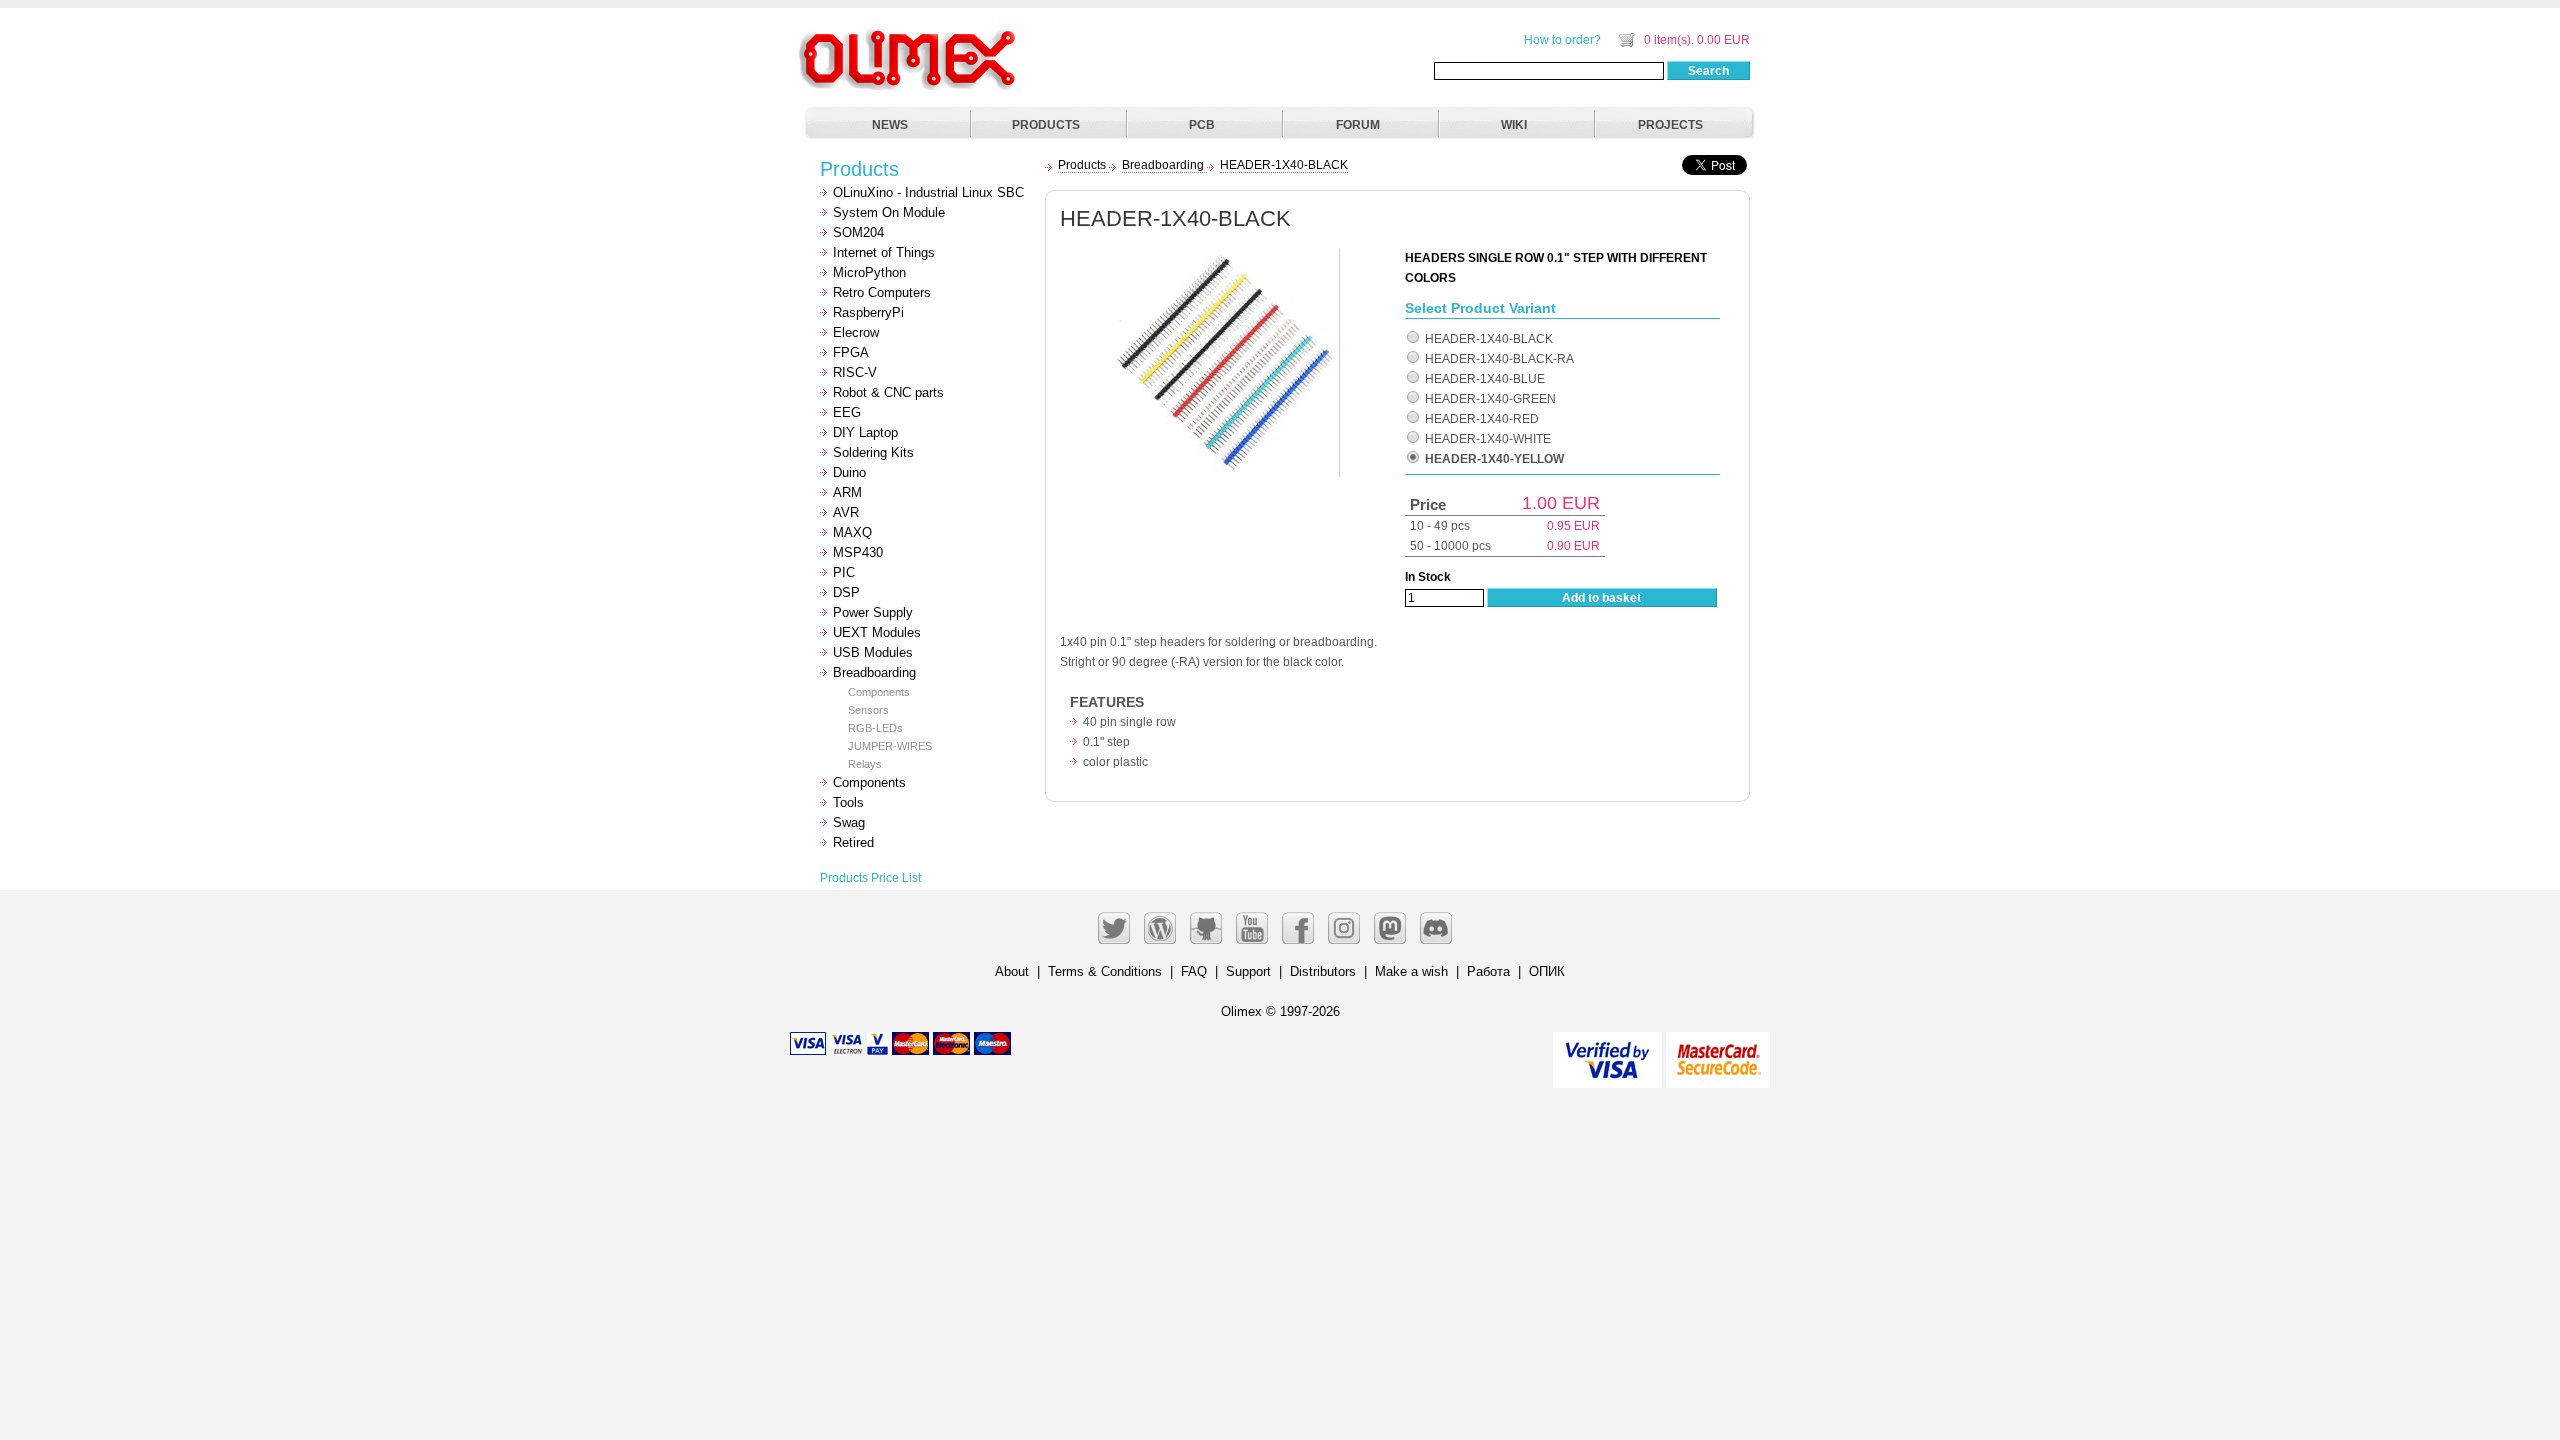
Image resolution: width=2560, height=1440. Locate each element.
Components (879, 692)
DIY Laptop (865, 432)
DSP (846, 592)
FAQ (1194, 971)
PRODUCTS (1046, 125)
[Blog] (1160, 928)
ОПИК (1547, 971)
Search (1708, 71)
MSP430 (858, 552)
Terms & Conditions (1105, 971)
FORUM (1358, 125)
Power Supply (873, 612)
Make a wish (1411, 971)
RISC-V (855, 372)
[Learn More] (1718, 1051)
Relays (865, 764)
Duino (849, 472)
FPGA (851, 352)
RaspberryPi (868, 312)
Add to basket (1601, 598)
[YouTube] (1252, 928)
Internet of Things (884, 252)
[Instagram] (1344, 928)
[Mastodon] (1390, 928)
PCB (1202, 125)
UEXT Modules (877, 632)
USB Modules (873, 652)
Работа (1488, 971)
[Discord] (1436, 928)
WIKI (1514, 125)
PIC (844, 572)
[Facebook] (1298, 928)
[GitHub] (1206, 928)
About (1012, 971)
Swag (849, 822)
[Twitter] (1114, 928)
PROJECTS (1670, 125)
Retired (853, 842)
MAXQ (852, 532)
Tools (848, 802)
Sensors (868, 710)
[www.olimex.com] (910, 35)
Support (1248, 971)
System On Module (889, 212)
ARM (847, 492)
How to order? (1562, 40)
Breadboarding (874, 672)
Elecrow (856, 332)
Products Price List (870, 878)
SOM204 (858, 232)
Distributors (1323, 971)
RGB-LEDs (875, 728)
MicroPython (869, 272)
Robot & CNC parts (888, 392)
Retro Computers (882, 292)
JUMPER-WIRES (890, 746)
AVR (846, 512)
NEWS (890, 125)
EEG (847, 412)
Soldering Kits (873, 452)
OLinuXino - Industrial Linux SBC (928, 192)
